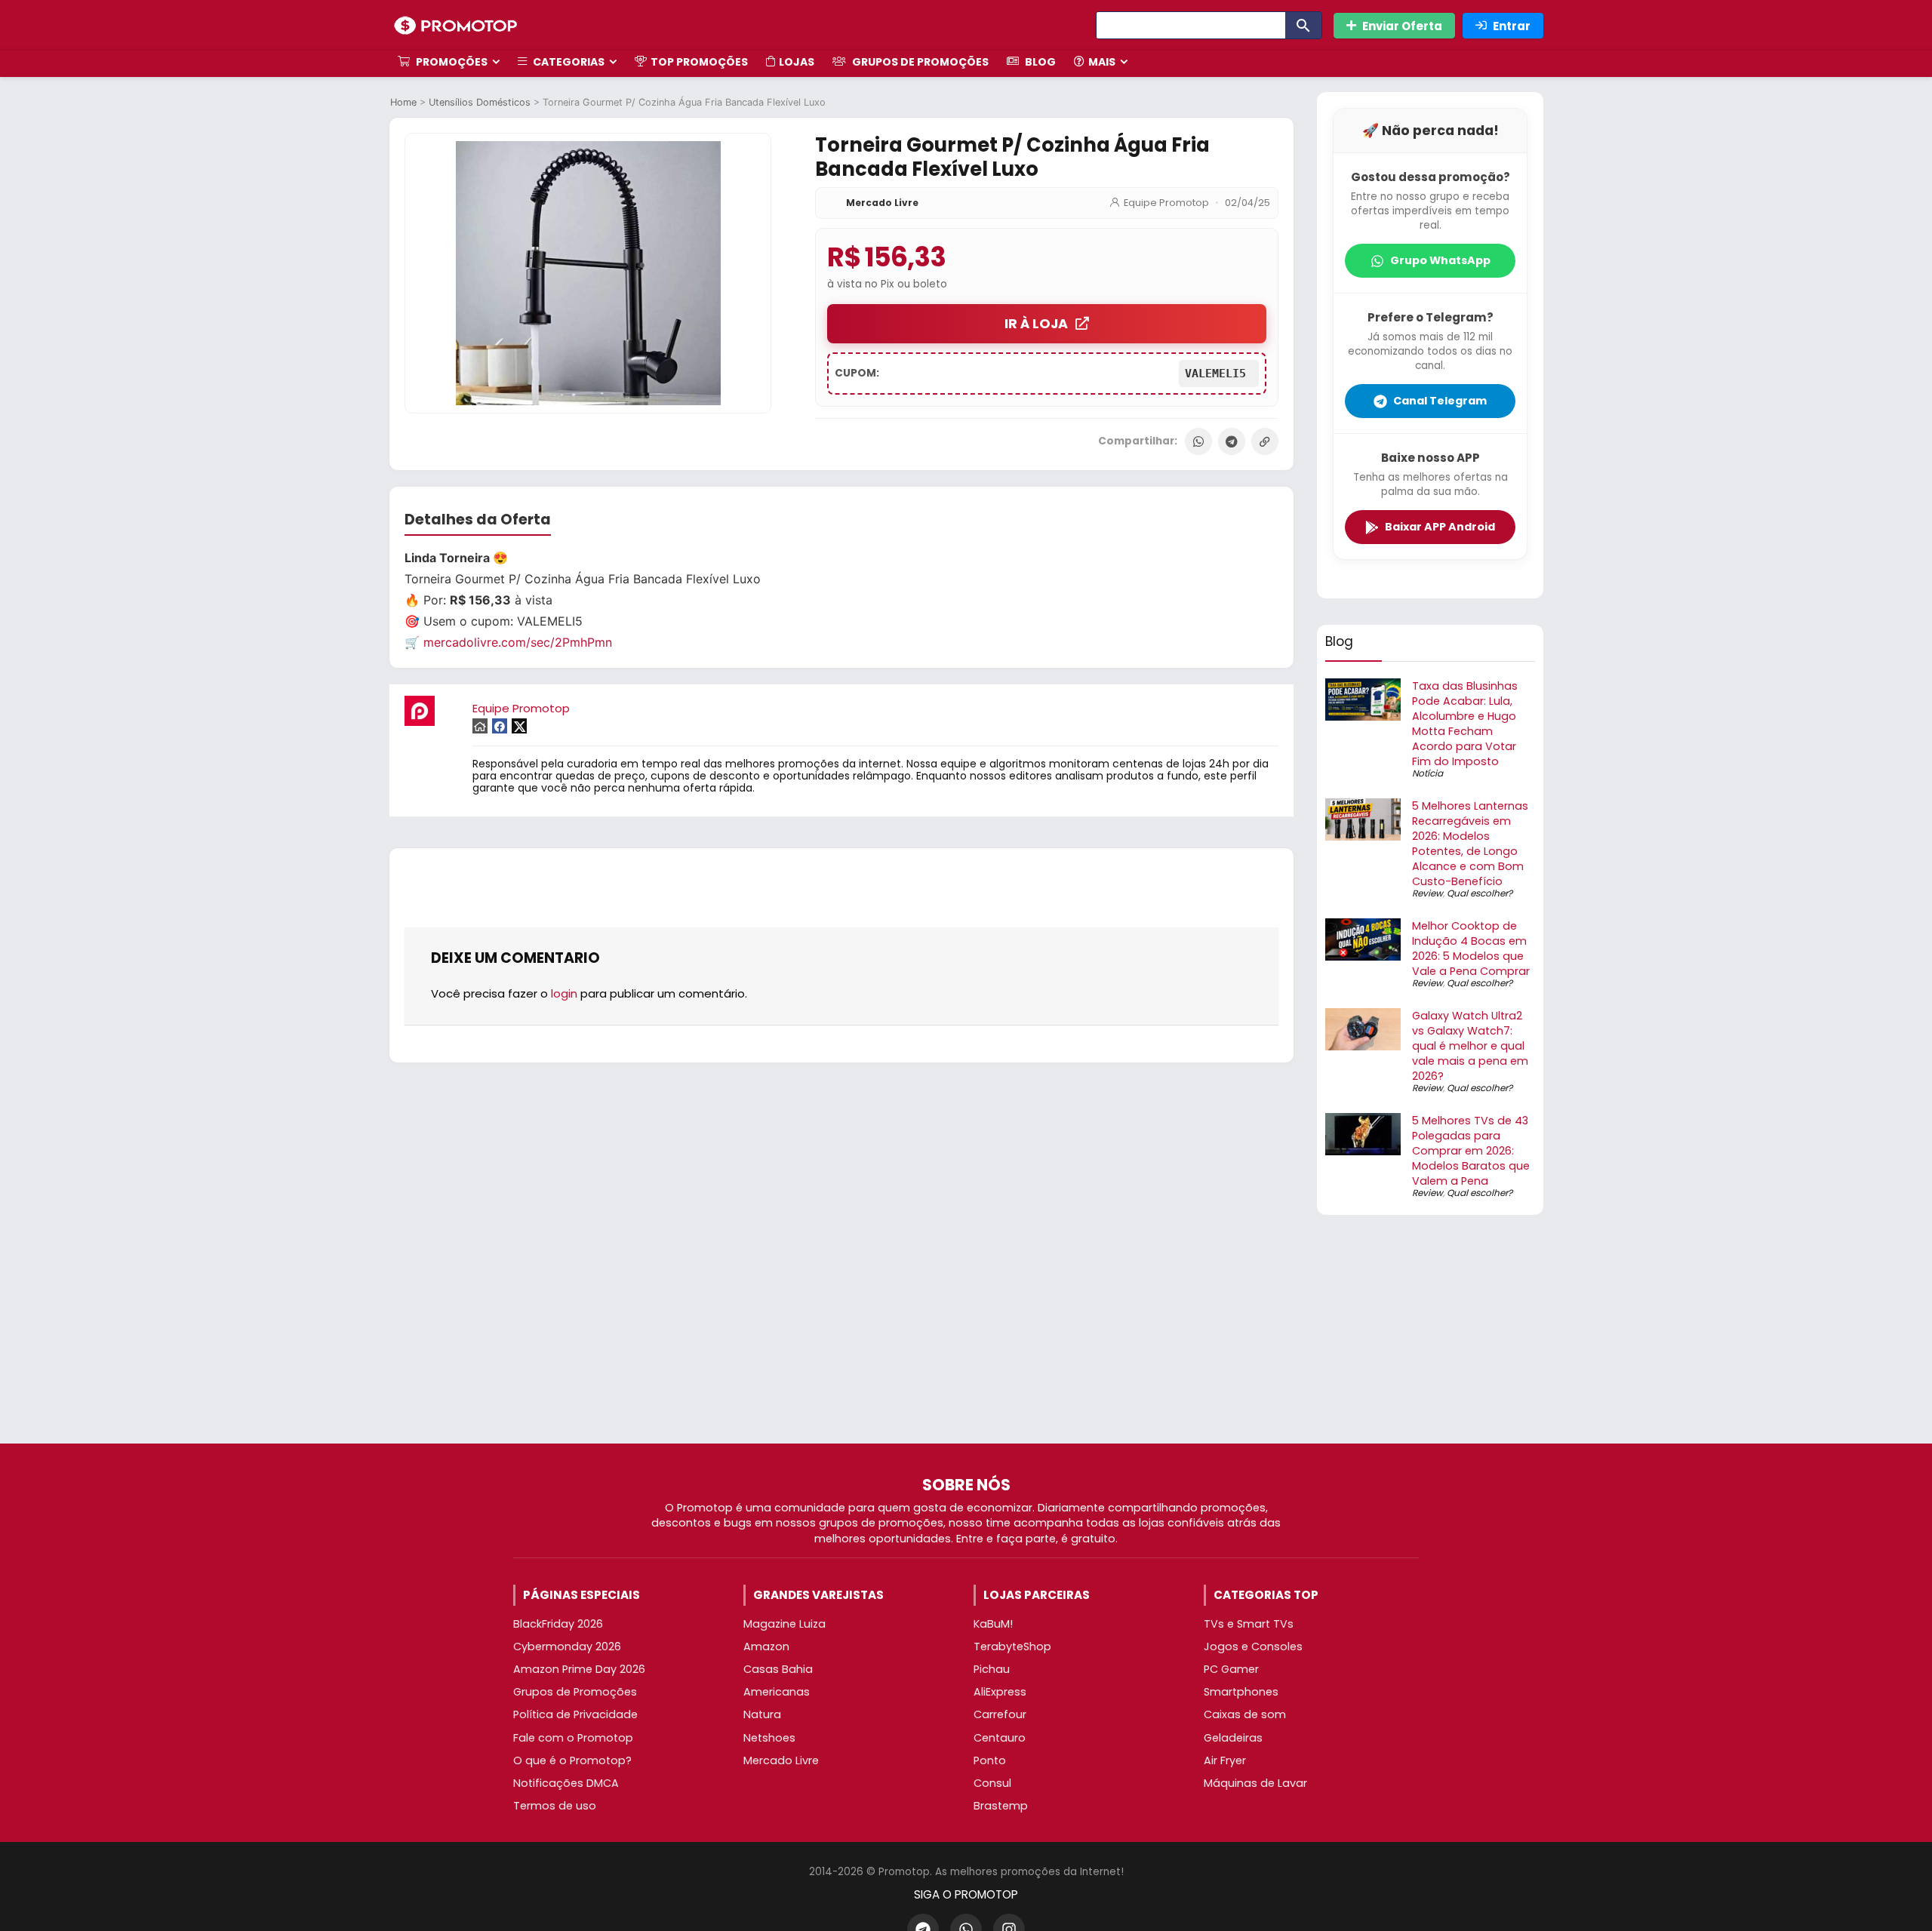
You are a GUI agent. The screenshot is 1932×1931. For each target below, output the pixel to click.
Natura (762, 1714)
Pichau (992, 1669)
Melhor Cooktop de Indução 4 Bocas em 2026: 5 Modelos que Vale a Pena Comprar (1471, 949)
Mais (1102, 62)
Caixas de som (1245, 1714)
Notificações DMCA (566, 1783)
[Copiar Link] (1265, 441)
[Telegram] (1232, 441)
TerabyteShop (1012, 1647)
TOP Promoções (699, 62)
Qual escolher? (1480, 893)
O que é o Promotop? (572, 1760)
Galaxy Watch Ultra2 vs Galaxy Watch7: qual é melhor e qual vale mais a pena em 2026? (1470, 1046)
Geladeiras (1233, 1738)
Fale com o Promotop (573, 1738)
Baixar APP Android (1440, 527)
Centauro (1000, 1738)
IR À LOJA (1036, 324)
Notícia (1427, 773)
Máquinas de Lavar (1255, 1783)
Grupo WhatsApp (1440, 260)
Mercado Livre (882, 203)
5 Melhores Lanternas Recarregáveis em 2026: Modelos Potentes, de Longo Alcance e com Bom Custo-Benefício (1470, 844)
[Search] (1303, 25)
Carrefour (1000, 1714)
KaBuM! (993, 1624)
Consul (992, 1783)
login (564, 993)
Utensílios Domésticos (480, 102)
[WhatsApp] (1198, 441)
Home (403, 102)
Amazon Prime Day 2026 (579, 1669)
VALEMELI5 (1219, 374)
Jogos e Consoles (1253, 1647)
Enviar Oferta (1402, 26)
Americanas (777, 1692)
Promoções (451, 62)
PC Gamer (1231, 1669)
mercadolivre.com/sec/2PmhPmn (518, 642)
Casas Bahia (778, 1669)
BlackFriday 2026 (558, 1624)
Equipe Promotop (1166, 203)
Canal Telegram (1440, 401)
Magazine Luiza (784, 1624)
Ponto (990, 1760)
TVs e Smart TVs (1249, 1624)
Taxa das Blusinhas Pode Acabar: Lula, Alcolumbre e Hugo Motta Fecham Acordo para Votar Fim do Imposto (1465, 724)
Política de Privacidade (575, 1714)
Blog (1039, 62)
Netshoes (769, 1738)
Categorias (568, 62)
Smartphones (1241, 1692)
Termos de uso (555, 1806)
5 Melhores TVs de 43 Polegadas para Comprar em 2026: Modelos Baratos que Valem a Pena (1471, 1151)
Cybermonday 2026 (567, 1647)
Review (1427, 893)
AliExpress (1000, 1692)
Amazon (766, 1647)
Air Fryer (1225, 1760)
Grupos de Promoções (919, 62)
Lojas (797, 62)
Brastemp (1001, 1806)
